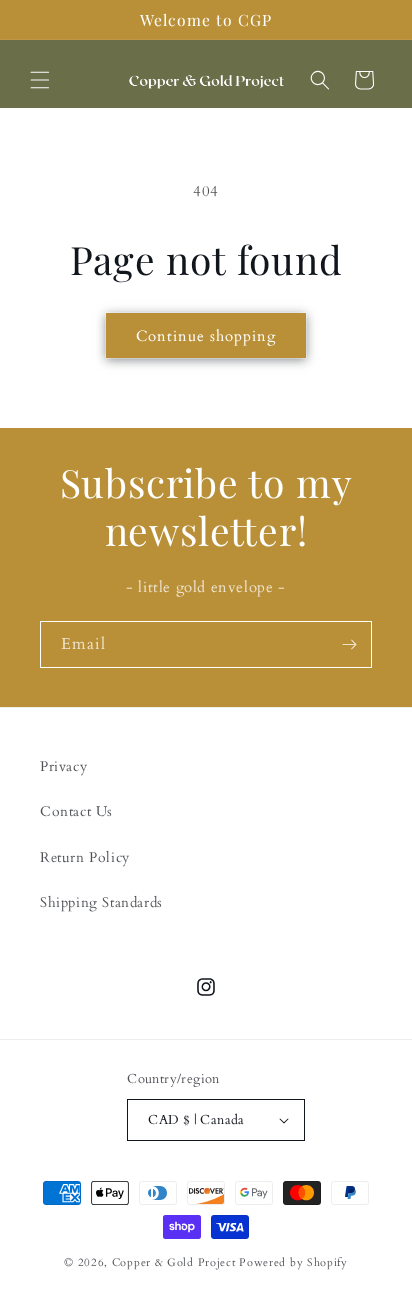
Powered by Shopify (293, 1262)
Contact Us (76, 811)
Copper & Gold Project (174, 1262)
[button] (40, 80)
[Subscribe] (349, 644)
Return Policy (85, 857)
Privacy (63, 766)
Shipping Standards (101, 902)
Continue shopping (206, 336)
